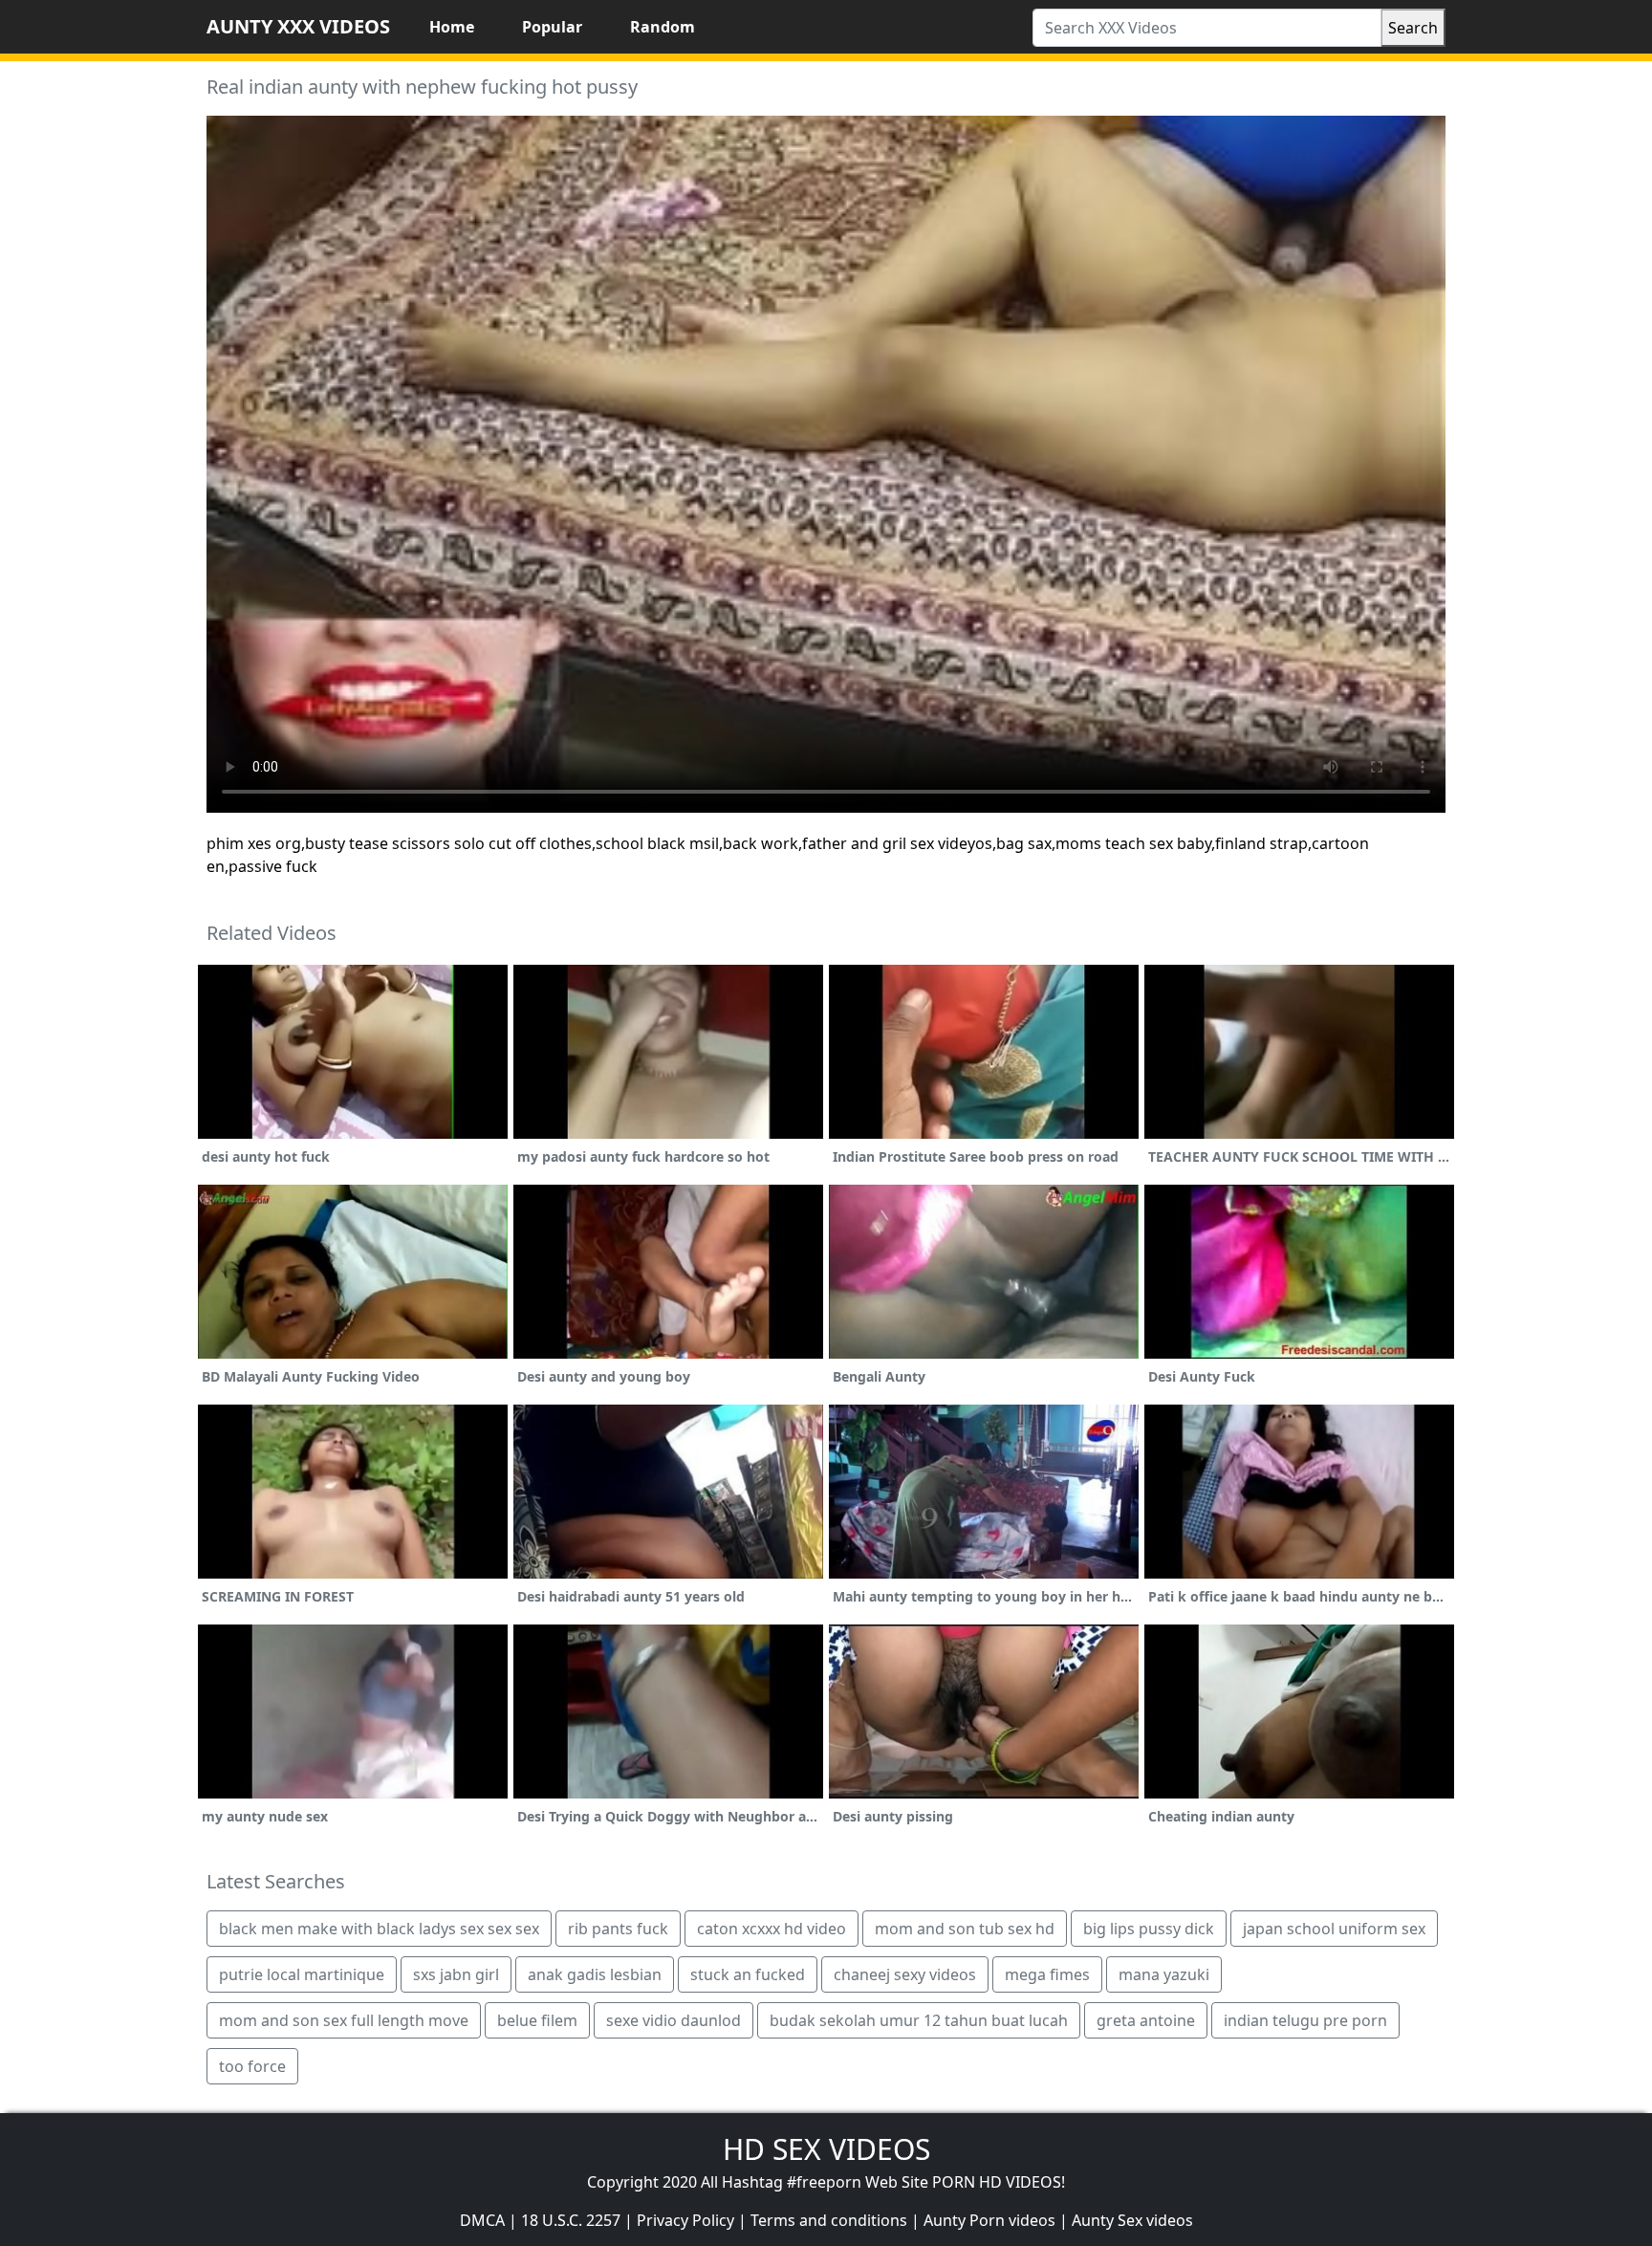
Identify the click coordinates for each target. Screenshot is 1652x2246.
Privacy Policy (685, 2220)
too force (252, 2066)
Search (1413, 28)
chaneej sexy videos (905, 1974)
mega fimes (1047, 1974)
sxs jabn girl (456, 1974)
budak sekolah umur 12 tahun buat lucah (919, 2020)
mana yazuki (1164, 1974)
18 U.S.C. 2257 (571, 2220)
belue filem (537, 2020)
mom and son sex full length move (344, 2020)
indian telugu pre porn (1305, 2020)
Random (663, 27)
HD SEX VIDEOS (826, 2149)
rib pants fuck (618, 1929)
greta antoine (1146, 2020)
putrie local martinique (302, 1974)
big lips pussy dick (1149, 1929)
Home (452, 27)
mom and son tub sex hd (965, 1929)
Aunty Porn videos (989, 2220)
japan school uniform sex (1334, 1929)
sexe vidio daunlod (674, 2020)
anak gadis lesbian (595, 1974)
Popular (552, 27)
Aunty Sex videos (1132, 2220)
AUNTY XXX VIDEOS (298, 26)
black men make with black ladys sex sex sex (379, 1929)
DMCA (482, 2220)
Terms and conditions (829, 2220)
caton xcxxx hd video (772, 1929)
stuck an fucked (748, 1974)
